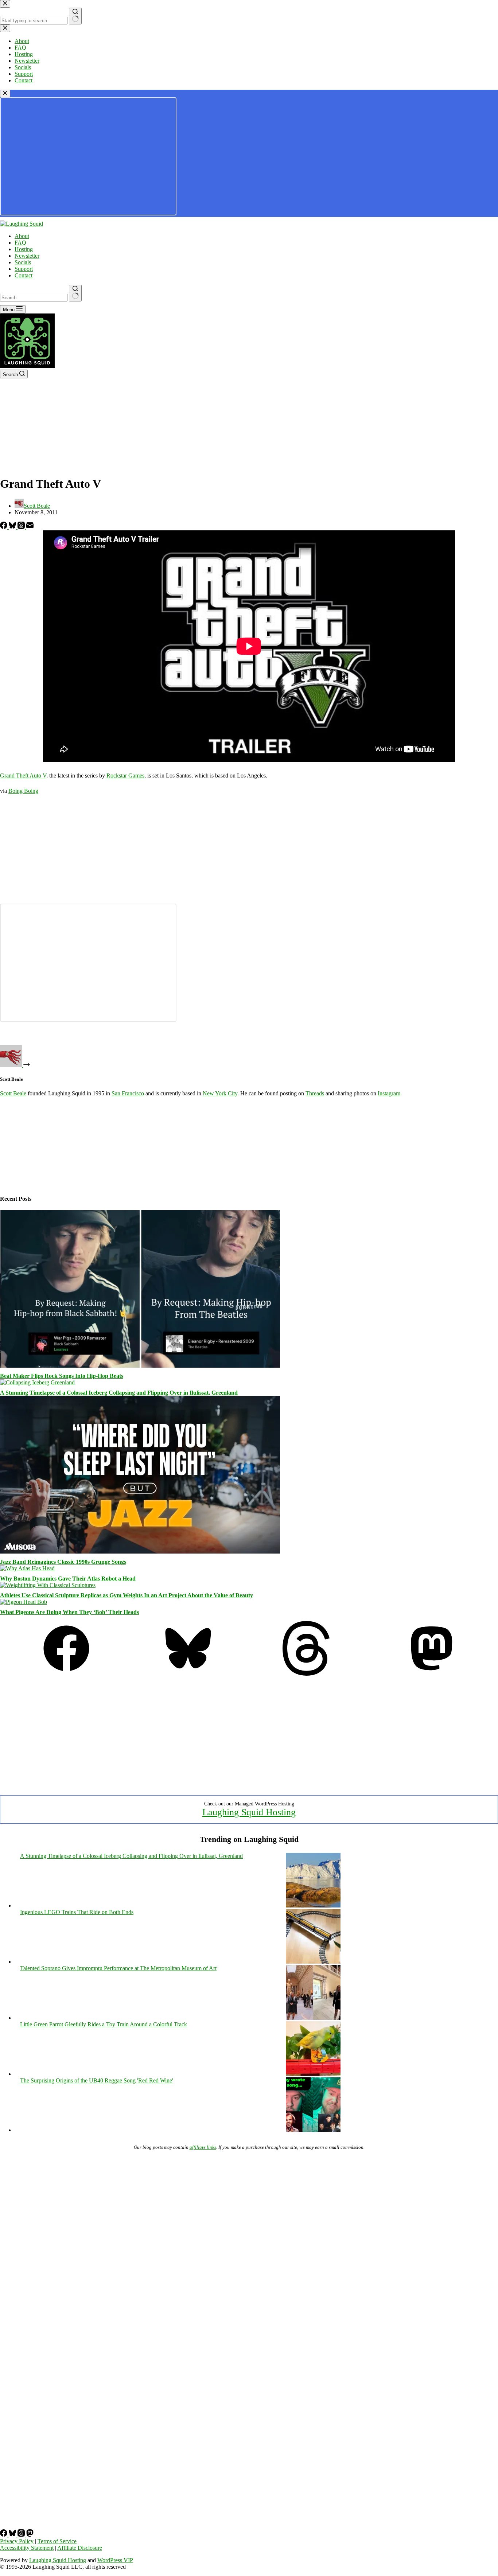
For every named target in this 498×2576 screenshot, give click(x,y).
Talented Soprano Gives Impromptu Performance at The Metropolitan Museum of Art (118, 1968)
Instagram (389, 1093)
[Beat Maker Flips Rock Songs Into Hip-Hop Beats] (140, 1366)
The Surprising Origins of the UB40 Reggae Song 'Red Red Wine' (97, 2080)
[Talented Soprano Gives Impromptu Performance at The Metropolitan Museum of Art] (313, 2018)
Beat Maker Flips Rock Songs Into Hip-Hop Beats (62, 1376)
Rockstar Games (125, 775)
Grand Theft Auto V (23, 775)
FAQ (20, 243)
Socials (23, 262)
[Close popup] (5, 93)
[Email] (30, 527)
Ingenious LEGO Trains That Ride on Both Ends (77, 1912)
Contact (24, 275)
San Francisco (128, 1093)
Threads (315, 1093)
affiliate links (203, 2147)
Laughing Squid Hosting (249, 1812)
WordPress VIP (115, 2560)
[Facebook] (4, 527)
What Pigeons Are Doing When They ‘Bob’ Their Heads (69, 1612)
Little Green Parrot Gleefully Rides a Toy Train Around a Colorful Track (104, 2024)
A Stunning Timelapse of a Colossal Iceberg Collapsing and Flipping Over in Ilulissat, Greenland (119, 1393)
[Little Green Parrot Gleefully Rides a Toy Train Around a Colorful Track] (313, 2074)
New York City (220, 1093)
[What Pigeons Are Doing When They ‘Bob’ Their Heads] (24, 1602)
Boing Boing (23, 791)
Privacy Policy (17, 2541)
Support (24, 269)
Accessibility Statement (27, 2548)
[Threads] (22, 527)
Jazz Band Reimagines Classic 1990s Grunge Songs (63, 1562)
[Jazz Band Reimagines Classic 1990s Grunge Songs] (140, 1552)
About (22, 236)
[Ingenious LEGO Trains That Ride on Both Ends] (313, 1962)
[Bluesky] (13, 527)
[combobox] (34, 298)
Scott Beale (13, 1093)
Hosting (24, 249)
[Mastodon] (432, 1674)
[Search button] (75, 293)
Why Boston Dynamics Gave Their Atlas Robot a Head (68, 1579)
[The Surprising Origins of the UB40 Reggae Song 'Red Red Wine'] (313, 2130)
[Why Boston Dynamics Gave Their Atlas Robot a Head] (27, 1568)
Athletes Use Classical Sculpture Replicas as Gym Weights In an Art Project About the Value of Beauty (127, 1595)
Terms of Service (57, 2541)
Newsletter (27, 256)
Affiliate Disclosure (80, 2548)
